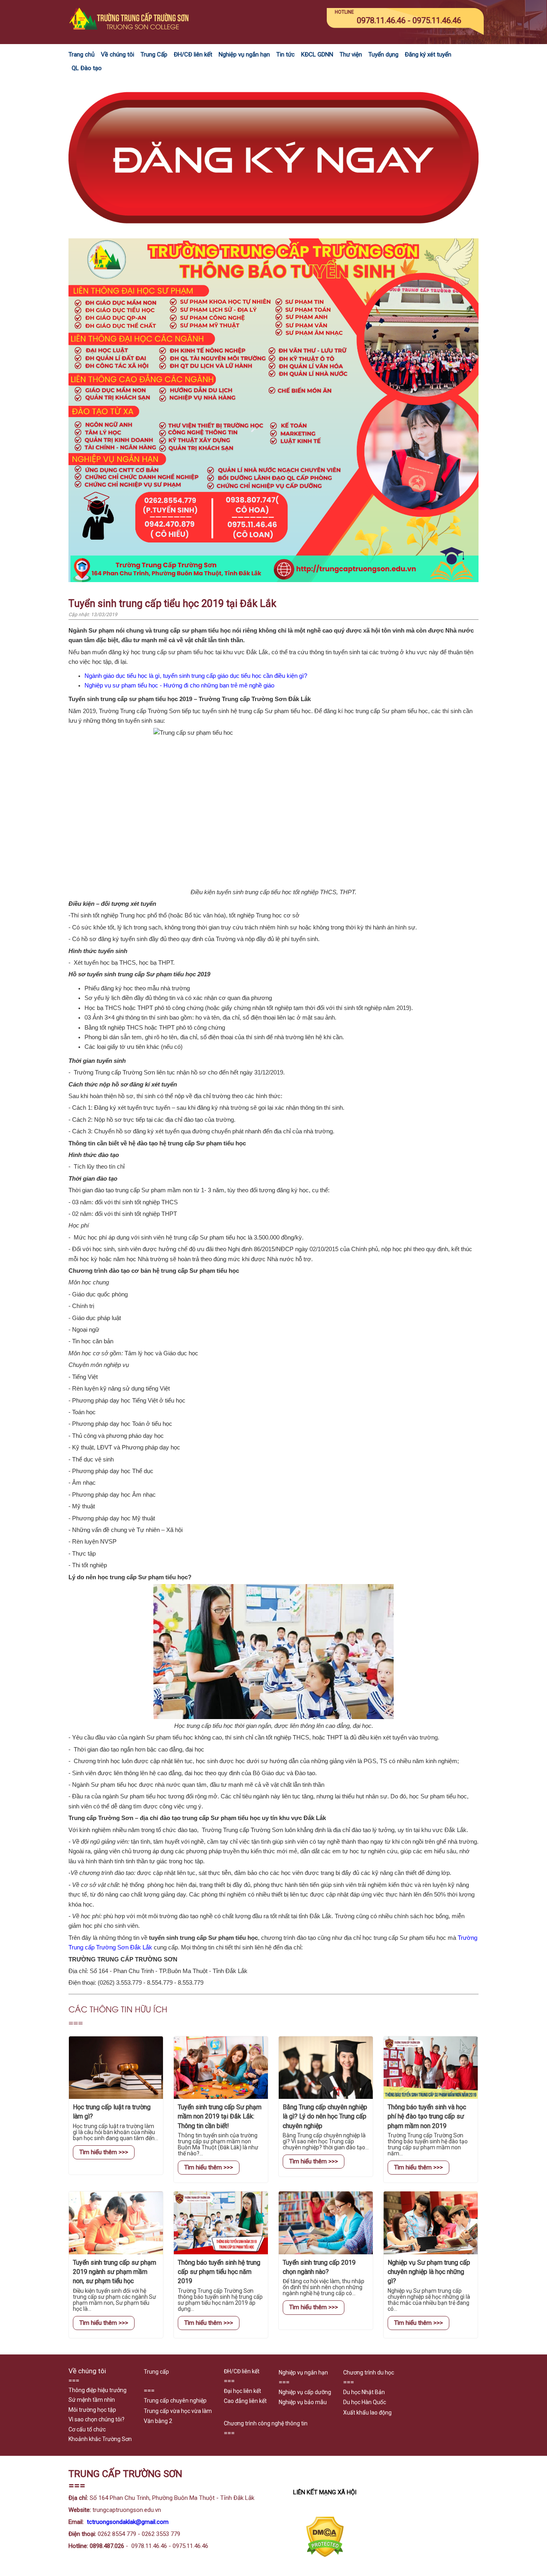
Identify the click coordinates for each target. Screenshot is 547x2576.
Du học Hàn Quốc (365, 2402)
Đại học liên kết (242, 2391)
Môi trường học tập (92, 2410)
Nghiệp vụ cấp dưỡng (305, 2392)
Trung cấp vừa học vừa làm (178, 2411)
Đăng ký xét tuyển (428, 54)
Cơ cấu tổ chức (87, 2429)
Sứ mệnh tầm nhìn (92, 2400)
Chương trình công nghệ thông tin (266, 2423)
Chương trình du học (369, 2372)
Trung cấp (156, 2372)
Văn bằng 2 (158, 2421)
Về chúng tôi (118, 54)
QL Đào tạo (87, 68)
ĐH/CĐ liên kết (193, 54)
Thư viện (351, 54)
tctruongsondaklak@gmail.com (128, 2522)
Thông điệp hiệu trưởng (98, 2390)
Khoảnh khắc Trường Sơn (100, 2439)
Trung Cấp (154, 54)
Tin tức (286, 54)
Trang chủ (81, 54)
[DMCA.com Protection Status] (325, 2555)
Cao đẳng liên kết (245, 2401)
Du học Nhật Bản (364, 2392)
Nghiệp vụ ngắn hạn (244, 54)
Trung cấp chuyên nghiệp (175, 2401)
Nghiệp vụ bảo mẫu (303, 2402)
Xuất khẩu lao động (367, 2413)
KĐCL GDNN (317, 54)
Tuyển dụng (383, 54)
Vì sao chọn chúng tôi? (97, 2419)
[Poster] (273, 580)
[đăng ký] (273, 233)
